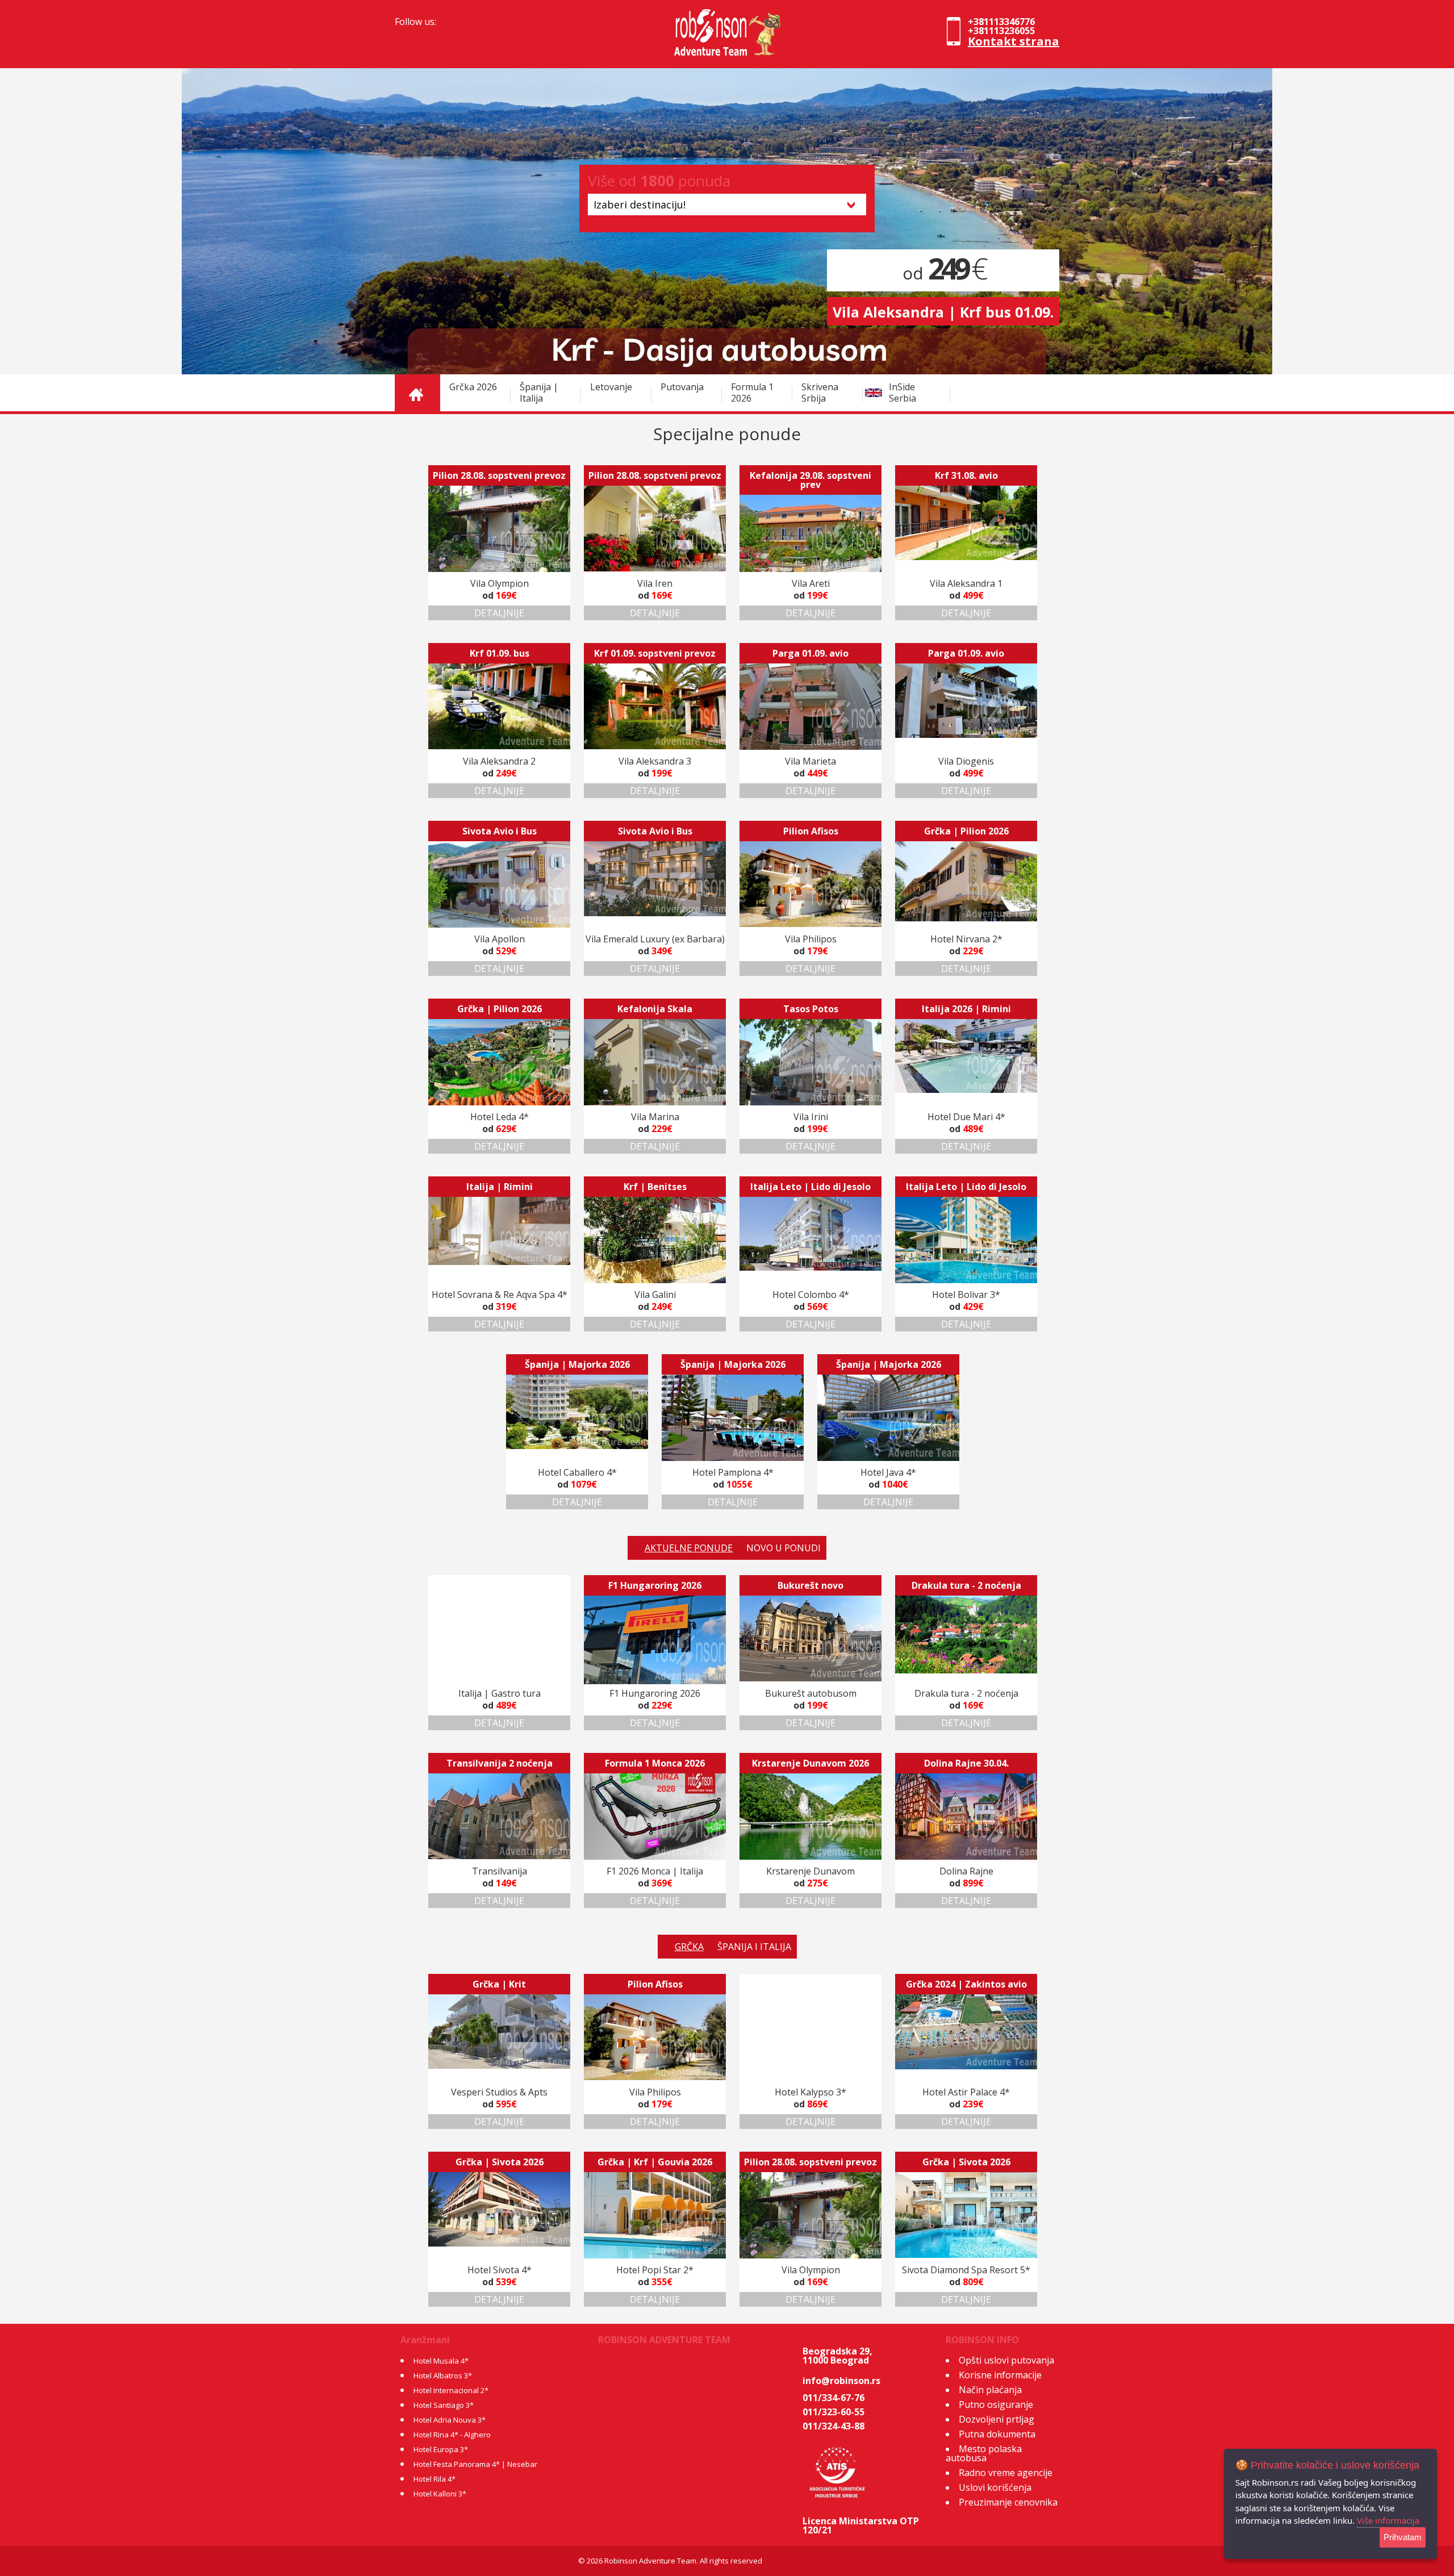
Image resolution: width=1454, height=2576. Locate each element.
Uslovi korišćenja (995, 2487)
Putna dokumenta (997, 2434)
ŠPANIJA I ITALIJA (754, 1947)
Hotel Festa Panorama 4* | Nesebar (475, 2464)
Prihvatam (1403, 2537)
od (943, 273)
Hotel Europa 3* (441, 2449)
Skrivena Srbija (820, 393)
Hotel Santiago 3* (444, 2405)
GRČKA (689, 1947)
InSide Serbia (903, 393)
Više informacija (1388, 2520)
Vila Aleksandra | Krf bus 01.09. (943, 312)
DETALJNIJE (499, 613)
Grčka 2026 (473, 387)
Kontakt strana (1014, 41)
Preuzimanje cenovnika (1008, 2502)
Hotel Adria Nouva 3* (450, 2420)
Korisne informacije (1000, 2375)
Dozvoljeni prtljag (997, 2419)
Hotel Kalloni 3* (440, 2494)
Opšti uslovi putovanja (1006, 2360)
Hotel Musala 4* (441, 2361)
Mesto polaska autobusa (984, 2453)
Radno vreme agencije (1006, 2473)
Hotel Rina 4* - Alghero (452, 2435)
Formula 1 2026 (752, 393)
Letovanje (611, 387)
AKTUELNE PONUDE (689, 1548)
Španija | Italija (539, 393)
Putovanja (682, 387)
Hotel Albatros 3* (443, 2375)
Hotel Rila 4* (434, 2479)
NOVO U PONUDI (784, 1548)
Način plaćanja (990, 2390)
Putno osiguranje (996, 2404)
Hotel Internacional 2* (451, 2390)
